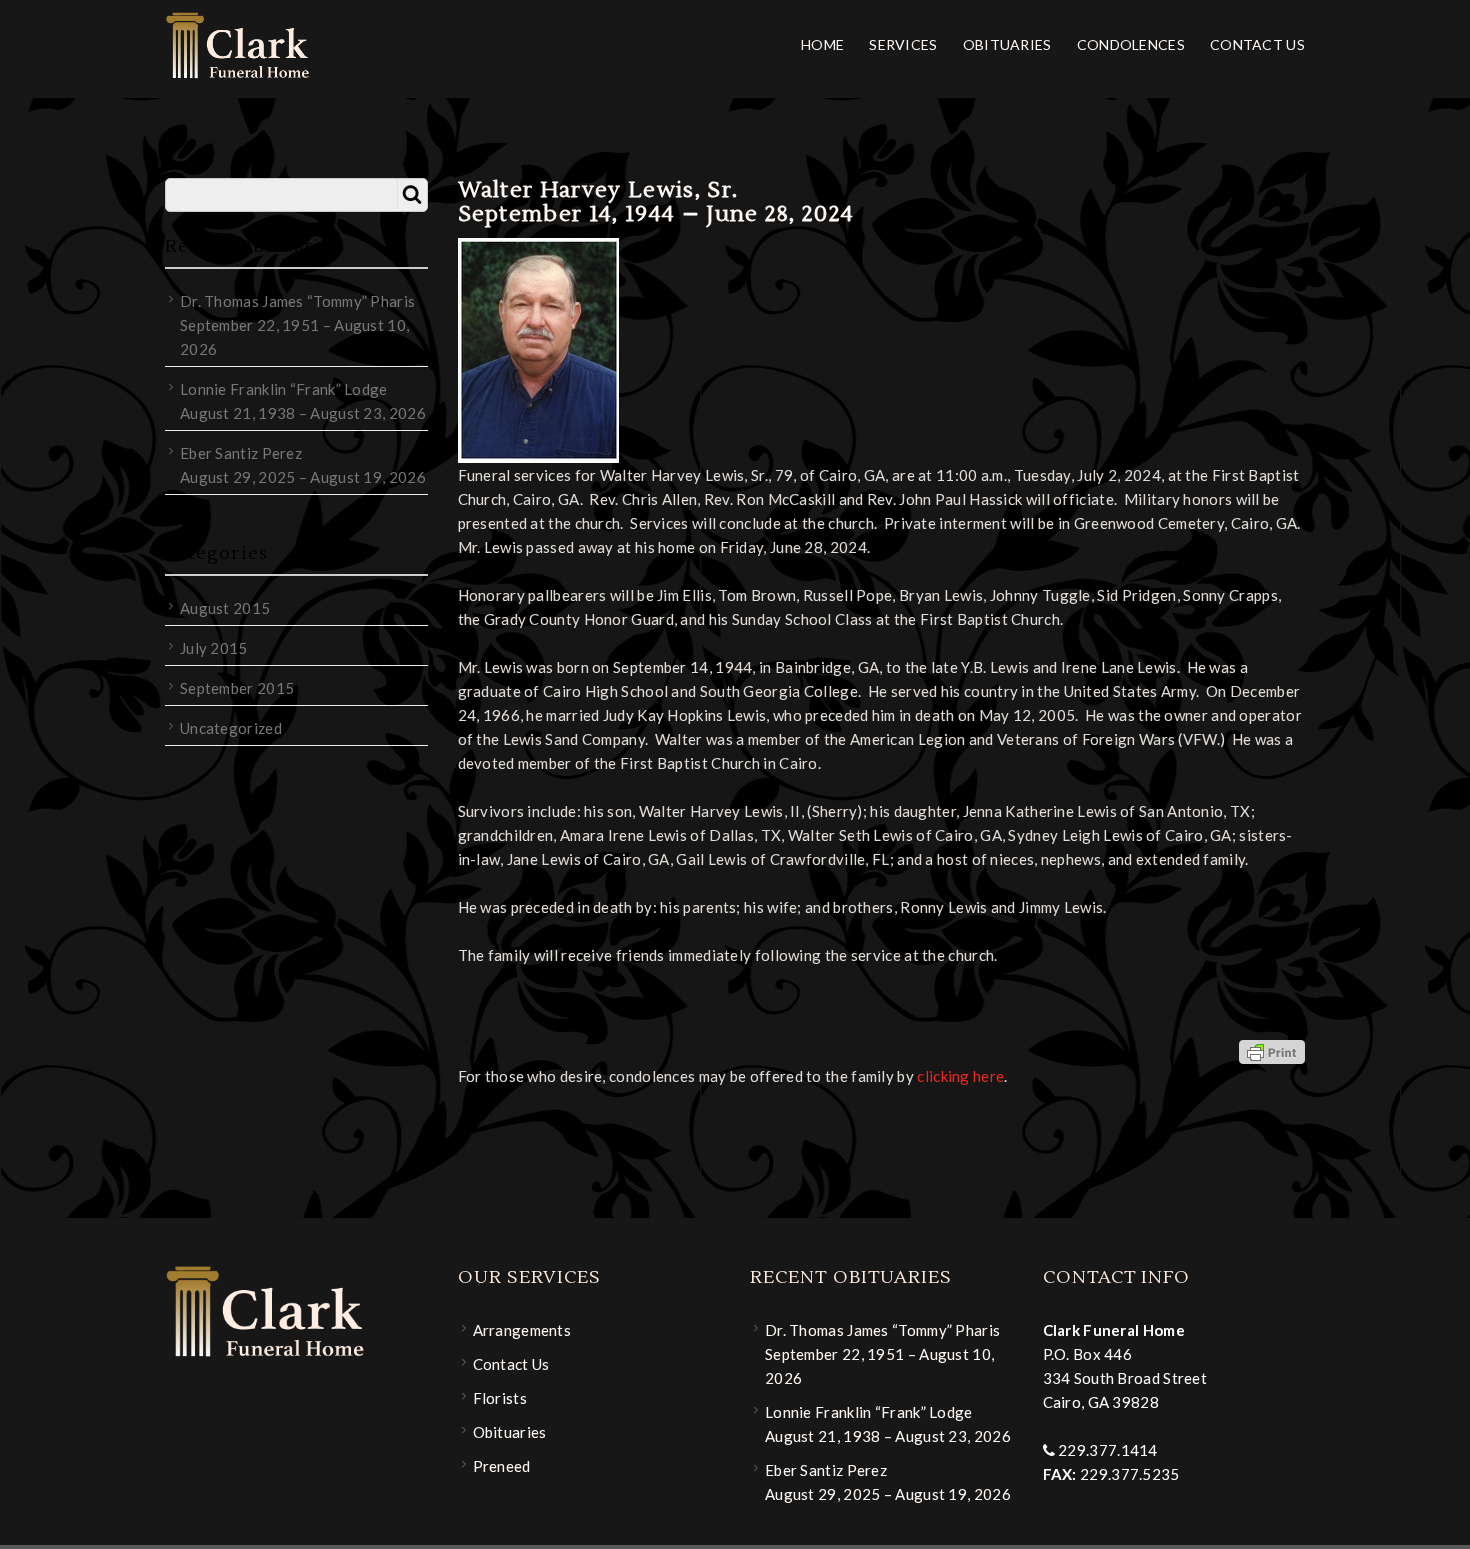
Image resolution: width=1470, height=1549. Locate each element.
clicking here (960, 1076)
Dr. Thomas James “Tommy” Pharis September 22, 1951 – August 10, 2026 (297, 325)
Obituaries (1007, 44)
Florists (500, 1398)
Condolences (1131, 44)
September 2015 (237, 688)
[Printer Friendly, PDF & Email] (1272, 1051)
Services (903, 44)
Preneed (502, 1466)
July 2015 (214, 648)
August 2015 (225, 608)
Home (822, 44)
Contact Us (1257, 44)
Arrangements (522, 1330)
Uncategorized (231, 728)
